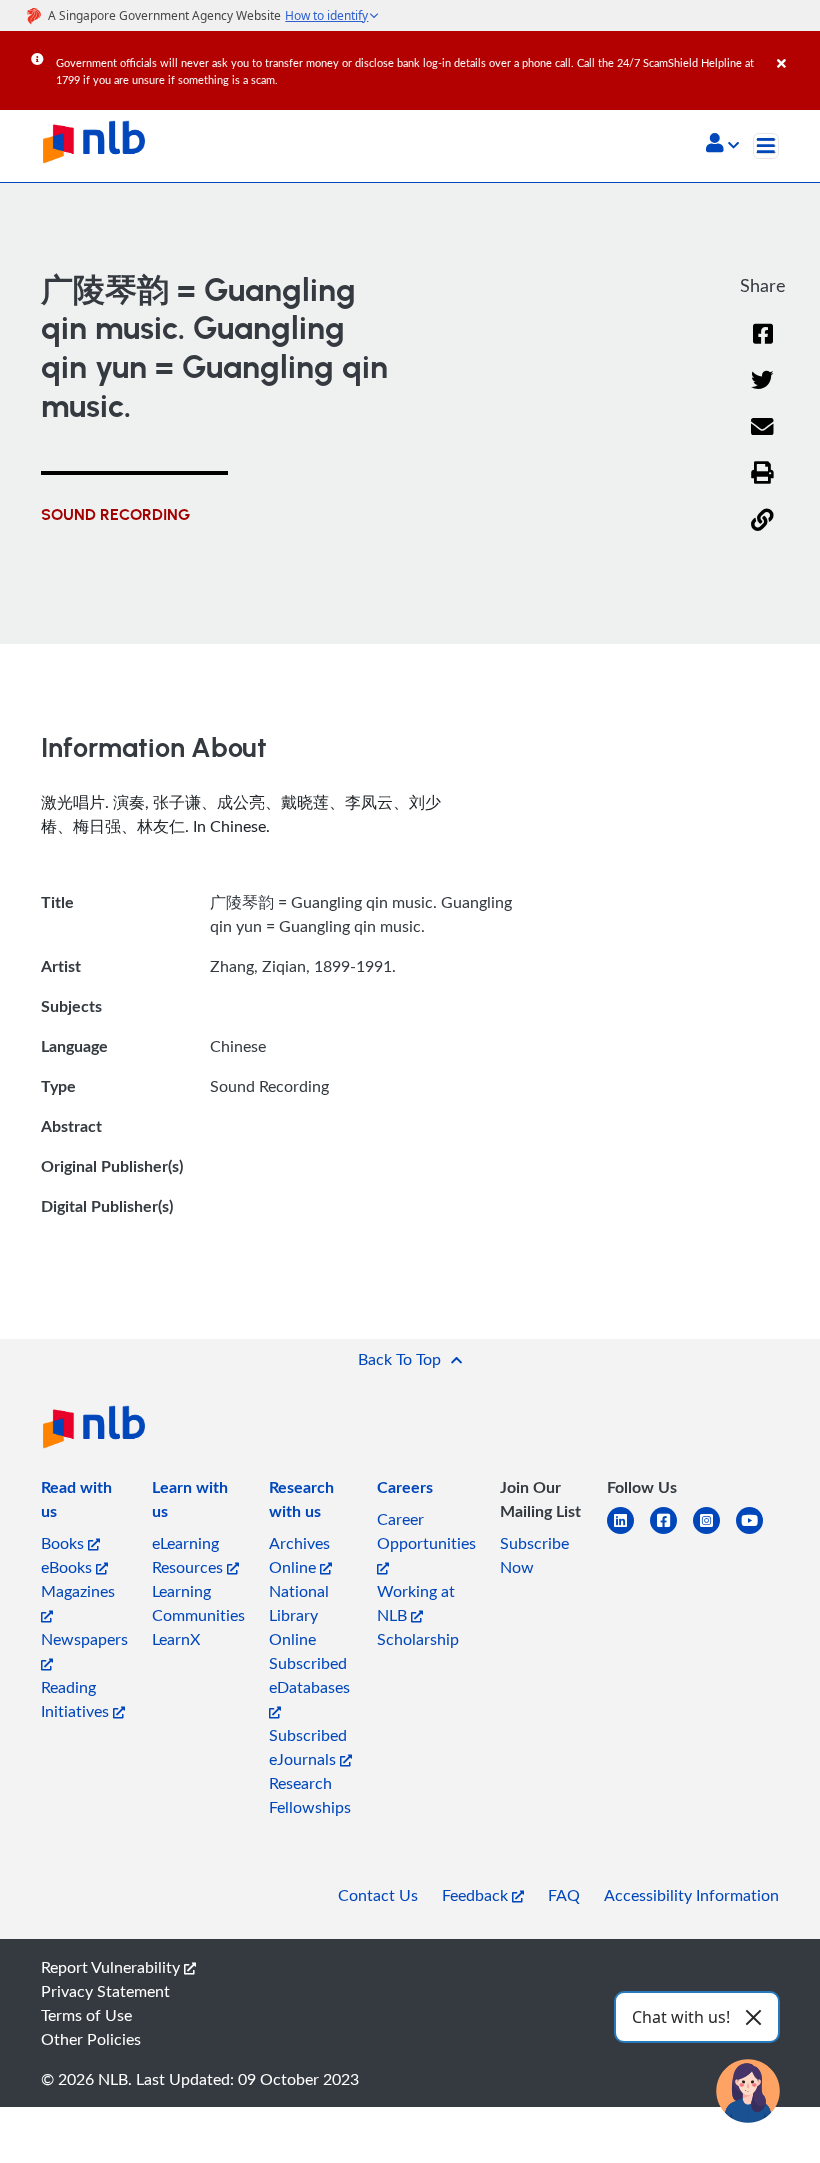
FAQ (564, 1895)
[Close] (795, 49)
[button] (722, 145)
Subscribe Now (534, 1555)
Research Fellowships (310, 1795)
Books (64, 1543)
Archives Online (299, 1555)
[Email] (762, 439)
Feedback (477, 1895)
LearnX (176, 1639)
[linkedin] (628, 1532)
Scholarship (418, 1639)
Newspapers (84, 1639)
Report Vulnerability (112, 1967)
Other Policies (91, 2039)
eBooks (68, 1567)
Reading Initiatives (77, 1699)
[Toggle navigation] (766, 146)
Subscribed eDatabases (309, 1675)
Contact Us (378, 1895)
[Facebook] (763, 346)
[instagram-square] (714, 1532)
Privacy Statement (105, 1991)
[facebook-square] (671, 1532)
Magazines (78, 1591)
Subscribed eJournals (308, 1747)
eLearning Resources (189, 1555)
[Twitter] (762, 392)
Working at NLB (416, 1603)
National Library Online (299, 1615)
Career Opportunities (426, 1531)
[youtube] (757, 1532)
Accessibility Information (691, 1895)
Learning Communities (198, 1603)
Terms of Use (86, 2015)
